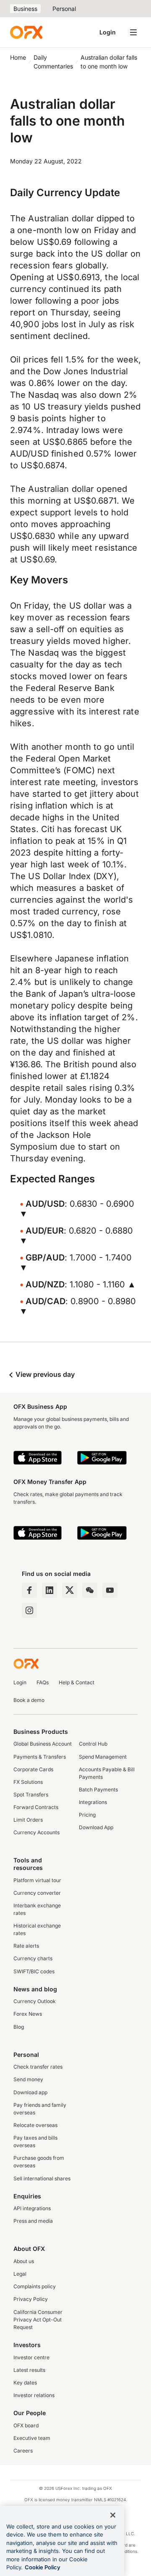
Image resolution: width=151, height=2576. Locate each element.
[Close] (113, 2515)
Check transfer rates (38, 2067)
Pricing (87, 1815)
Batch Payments (98, 1790)
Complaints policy (35, 2286)
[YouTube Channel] (110, 1590)
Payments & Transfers (40, 1757)
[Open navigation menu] (133, 32)
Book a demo (29, 1700)
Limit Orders (28, 1820)
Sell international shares (42, 2178)
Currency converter (37, 1893)
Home (18, 57)
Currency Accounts (36, 1832)
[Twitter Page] (70, 1590)
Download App (96, 1827)
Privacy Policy (31, 2299)
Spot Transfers (31, 1795)
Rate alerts (26, 1946)
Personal (64, 9)
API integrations (32, 2208)
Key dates (25, 2383)
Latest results (29, 2370)
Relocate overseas (35, 2125)
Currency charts (33, 1958)
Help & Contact (77, 1682)
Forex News (28, 2014)
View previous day (44, 1374)
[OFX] (26, 32)
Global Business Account (43, 1744)
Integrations (93, 1802)
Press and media (33, 2221)
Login (108, 32)
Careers (23, 2451)
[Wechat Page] (90, 1590)
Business (25, 9)
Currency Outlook (35, 2001)
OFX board (26, 2425)
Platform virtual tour (37, 1880)
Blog (19, 2027)
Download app (30, 2092)
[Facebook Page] (29, 1590)
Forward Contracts (36, 1807)
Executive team (32, 2438)
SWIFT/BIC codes (34, 1971)
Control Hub (93, 1744)
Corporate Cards (33, 1769)
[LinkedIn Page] (49, 1590)
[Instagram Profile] (29, 1610)
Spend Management (103, 1757)
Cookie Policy (43, 2567)
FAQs (43, 1682)
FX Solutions (28, 1782)
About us (24, 2261)
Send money (28, 2079)
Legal (20, 2274)
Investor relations (34, 2395)
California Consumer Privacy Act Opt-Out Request (38, 2320)
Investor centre (31, 2357)
